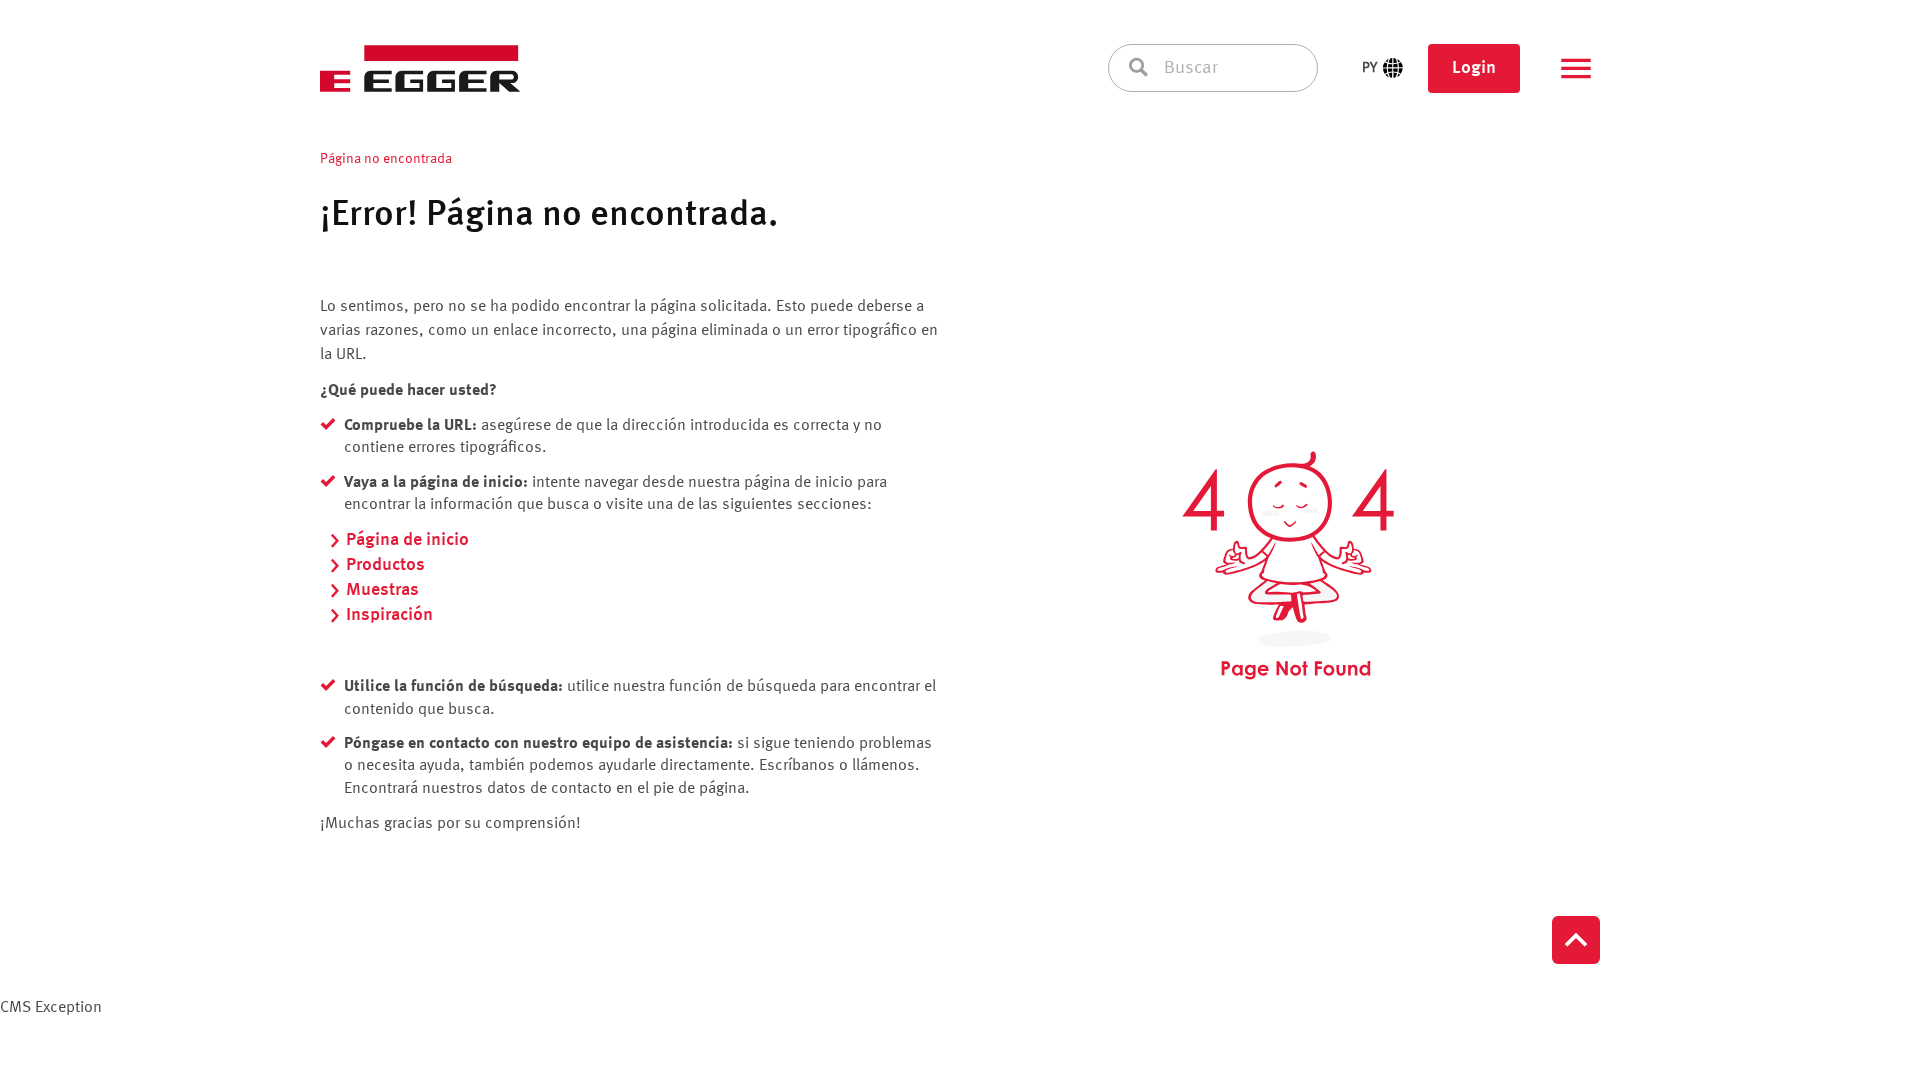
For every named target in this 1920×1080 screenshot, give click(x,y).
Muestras (382, 590)
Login (1474, 68)
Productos (385, 565)
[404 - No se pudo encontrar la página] (1288, 566)
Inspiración (389, 615)
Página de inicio (407, 540)
